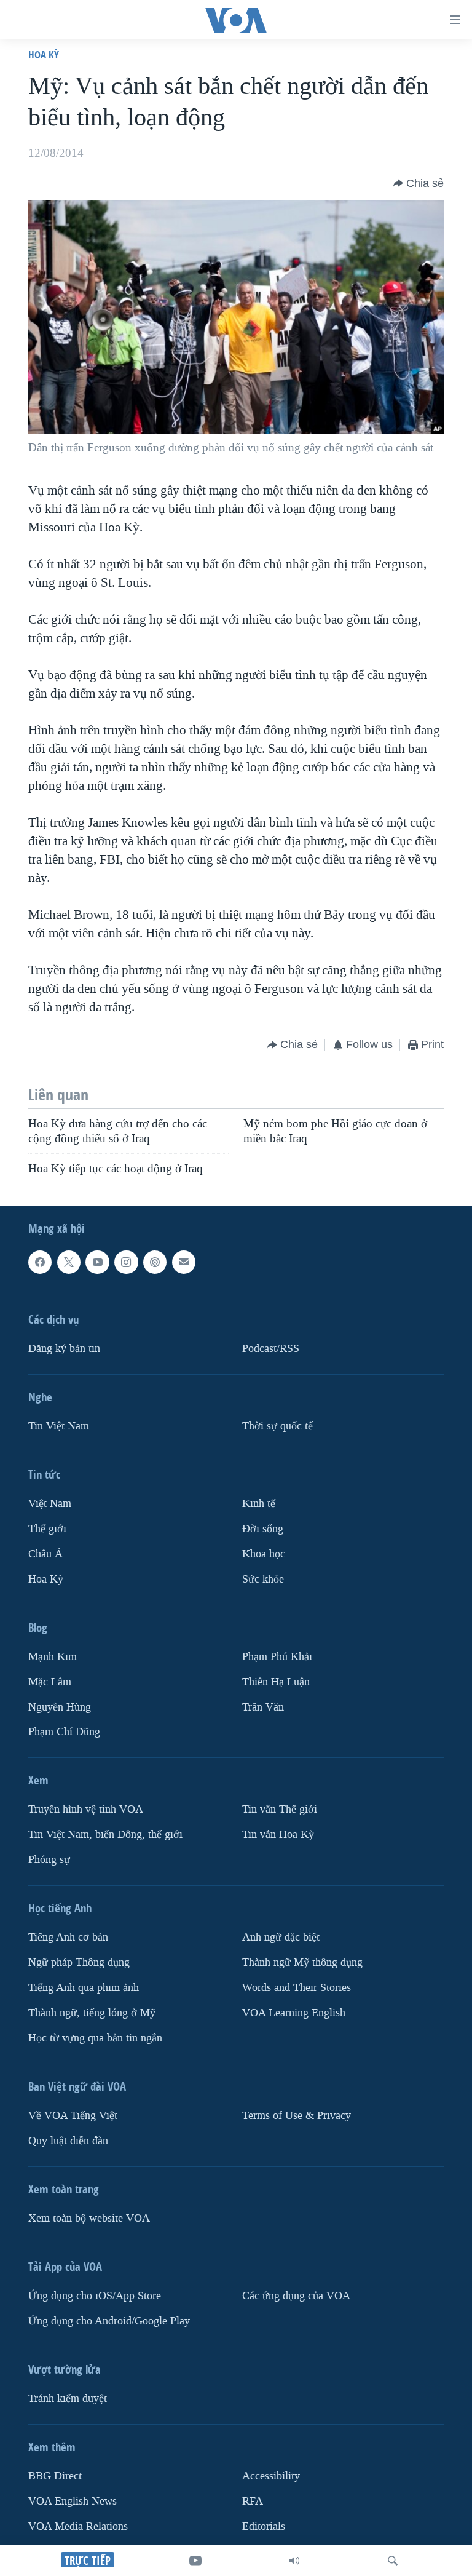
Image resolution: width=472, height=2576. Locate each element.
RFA (253, 2501)
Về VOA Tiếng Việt (73, 2116)
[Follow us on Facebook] (40, 1262)
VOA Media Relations (78, 2526)
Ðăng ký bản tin (64, 1348)
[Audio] (294, 2561)
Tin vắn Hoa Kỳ (278, 1835)
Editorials (264, 2526)
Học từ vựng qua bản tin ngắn (95, 2038)
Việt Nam (50, 1503)
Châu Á (45, 1553)
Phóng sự (49, 1860)
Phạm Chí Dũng (64, 1732)
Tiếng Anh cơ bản (68, 1937)
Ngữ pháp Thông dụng (79, 1962)
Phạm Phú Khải (277, 1656)
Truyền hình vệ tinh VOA (86, 1809)
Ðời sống (263, 1528)
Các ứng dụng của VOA (296, 2296)
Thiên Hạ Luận (276, 1681)
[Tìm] (393, 2561)
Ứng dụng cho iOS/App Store (95, 2296)
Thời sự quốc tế (277, 1425)
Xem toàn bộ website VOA (89, 2218)
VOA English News (73, 2501)
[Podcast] (155, 1262)
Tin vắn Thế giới (280, 1809)
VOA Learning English (294, 2013)
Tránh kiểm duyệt (68, 2399)
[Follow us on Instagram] (126, 1262)
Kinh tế (259, 1503)
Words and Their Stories (297, 1988)
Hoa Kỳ (44, 54)
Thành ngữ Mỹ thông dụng (302, 1962)
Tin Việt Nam (59, 1425)
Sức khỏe (263, 1579)
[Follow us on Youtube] (97, 1262)
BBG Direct (55, 2476)
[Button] (419, 183)
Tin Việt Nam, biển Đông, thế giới (105, 1835)
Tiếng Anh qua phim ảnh (84, 1988)
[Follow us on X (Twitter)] (69, 1262)
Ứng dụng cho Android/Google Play (109, 2321)
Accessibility (271, 2476)
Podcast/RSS (271, 1348)
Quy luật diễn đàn (68, 2141)
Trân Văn (263, 1707)
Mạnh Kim (53, 1656)
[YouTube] (195, 2561)
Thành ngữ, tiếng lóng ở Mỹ (92, 2013)
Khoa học (264, 1553)
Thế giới (47, 1528)
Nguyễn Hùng (60, 1707)
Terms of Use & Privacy (297, 2116)
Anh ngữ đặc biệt (281, 1937)
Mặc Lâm (50, 1681)
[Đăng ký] (184, 1262)
